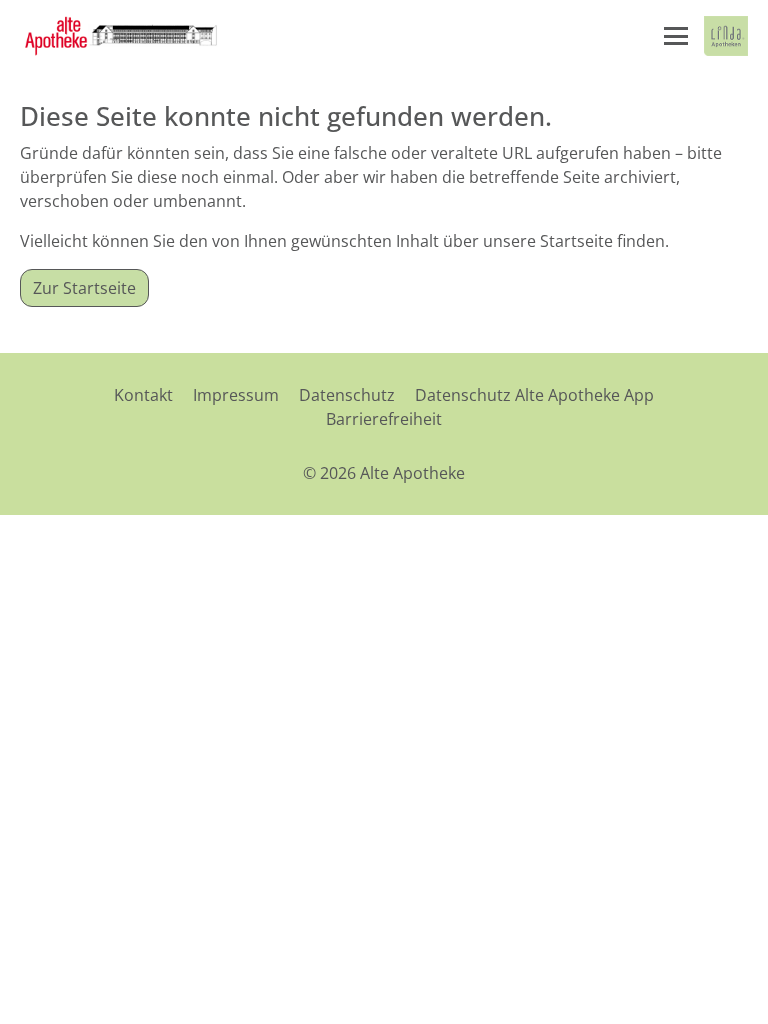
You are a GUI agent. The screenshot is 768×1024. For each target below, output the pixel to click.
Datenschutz (347, 395)
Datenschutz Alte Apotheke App (534, 395)
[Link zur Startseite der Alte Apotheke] (119, 36)
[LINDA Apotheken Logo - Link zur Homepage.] (726, 36)
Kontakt (143, 395)
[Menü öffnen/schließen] (676, 36)
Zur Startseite (84, 288)
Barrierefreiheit (384, 419)
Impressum (236, 395)
